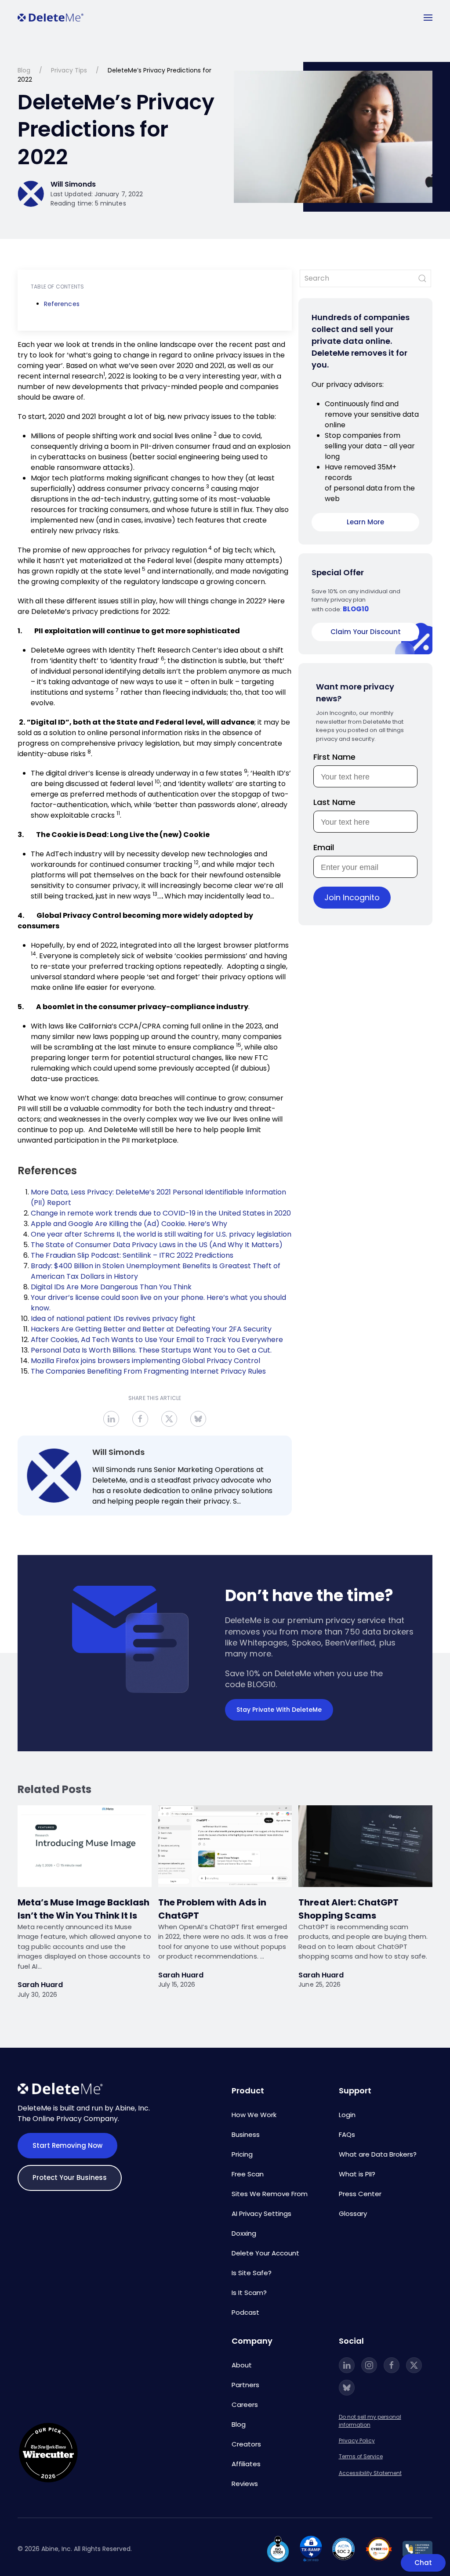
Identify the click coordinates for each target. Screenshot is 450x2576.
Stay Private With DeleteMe (279, 1710)
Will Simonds (118, 1452)
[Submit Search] (422, 278)
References (62, 304)
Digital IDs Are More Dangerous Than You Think (111, 1287)
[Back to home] (51, 18)
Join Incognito (352, 897)
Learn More (365, 522)
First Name (334, 757)
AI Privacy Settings (261, 2213)
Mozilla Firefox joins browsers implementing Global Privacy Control (145, 1361)
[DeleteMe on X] (414, 2365)
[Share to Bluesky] (198, 1419)
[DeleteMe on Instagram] (369, 2365)
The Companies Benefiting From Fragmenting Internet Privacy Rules (148, 1371)
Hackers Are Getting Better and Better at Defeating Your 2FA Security (151, 1329)
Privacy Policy (357, 2441)
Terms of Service (361, 2456)
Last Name (334, 802)
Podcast (245, 2312)
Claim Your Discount (366, 632)
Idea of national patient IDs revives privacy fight (113, 1319)
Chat (423, 2563)
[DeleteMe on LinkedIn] (347, 2365)
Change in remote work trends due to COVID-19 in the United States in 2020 (161, 1213)
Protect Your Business (70, 2177)
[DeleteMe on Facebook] (392, 2365)
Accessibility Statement (370, 2473)
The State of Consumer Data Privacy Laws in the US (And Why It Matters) (157, 1245)
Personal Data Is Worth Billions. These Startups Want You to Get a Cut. (151, 1350)
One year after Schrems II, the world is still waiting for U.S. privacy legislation (161, 1234)
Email (324, 847)
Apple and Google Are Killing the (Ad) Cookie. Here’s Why (129, 1224)
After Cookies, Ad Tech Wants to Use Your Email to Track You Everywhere (157, 1340)
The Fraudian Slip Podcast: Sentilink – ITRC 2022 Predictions (132, 1255)
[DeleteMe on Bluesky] (347, 2388)
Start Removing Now (67, 2145)
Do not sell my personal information (370, 2421)
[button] (428, 18)
